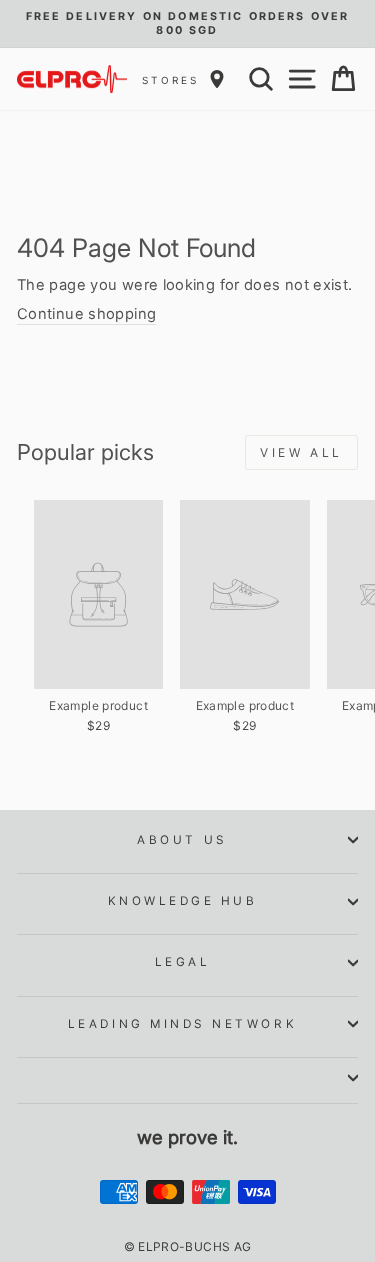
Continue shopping (86, 314)
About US (182, 840)
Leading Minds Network (182, 1024)
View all (301, 452)
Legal (183, 962)
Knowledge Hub (183, 901)
